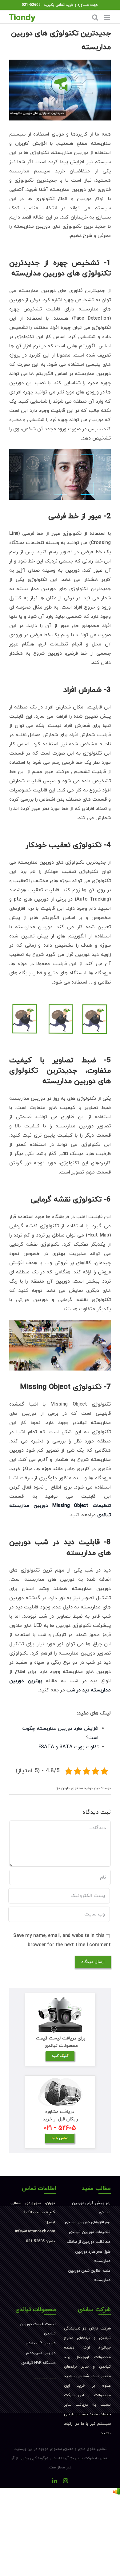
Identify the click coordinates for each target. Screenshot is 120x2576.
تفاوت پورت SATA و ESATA (68, 1747)
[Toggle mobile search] (95, 17)
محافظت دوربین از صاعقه (88, 2242)
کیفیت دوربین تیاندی (45, 2378)
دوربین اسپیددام (41, 2353)
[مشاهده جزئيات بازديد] (116, 2492)
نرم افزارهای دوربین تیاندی (88, 2222)
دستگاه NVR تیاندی (38, 2363)
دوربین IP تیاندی (41, 2343)
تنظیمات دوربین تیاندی (90, 2232)
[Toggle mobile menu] (108, 17)
